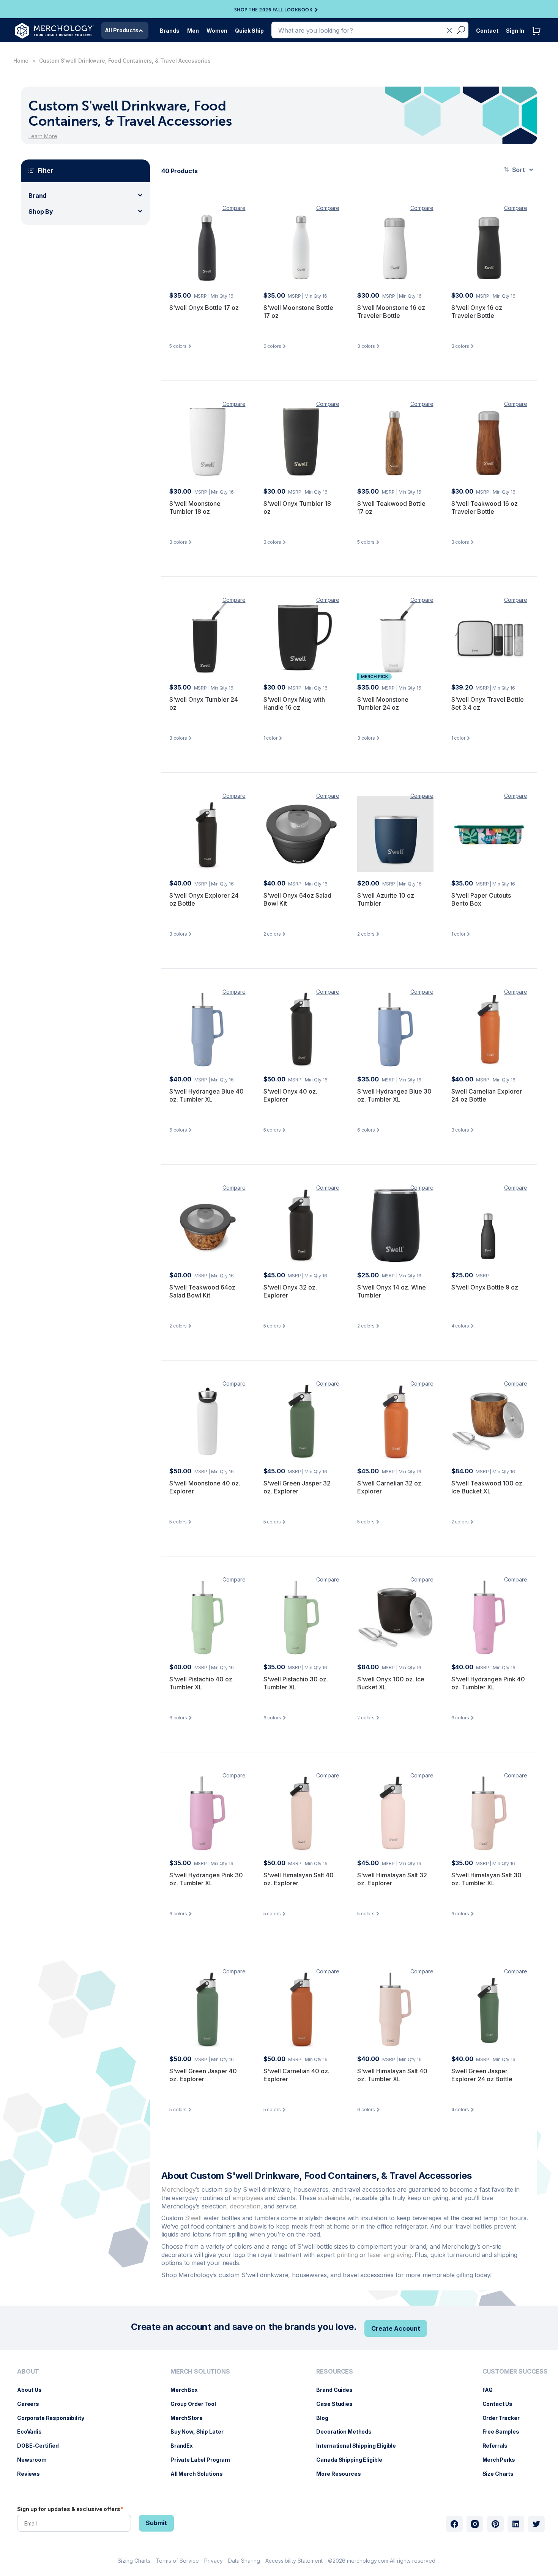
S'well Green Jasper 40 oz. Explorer (203, 2075)
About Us (33, 2390)
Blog (326, 2418)
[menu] (53, 2426)
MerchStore (190, 2418)
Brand (37, 196)
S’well (193, 2218)
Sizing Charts (134, 2561)
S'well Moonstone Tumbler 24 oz (383, 704)
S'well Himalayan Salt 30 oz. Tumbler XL (486, 1879)
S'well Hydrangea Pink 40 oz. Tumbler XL (488, 1683)
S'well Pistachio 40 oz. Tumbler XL (202, 1683)
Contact (487, 31)
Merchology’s (180, 2189)
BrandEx (185, 2446)
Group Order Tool (197, 2404)
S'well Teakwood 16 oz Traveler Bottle (485, 508)
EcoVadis (33, 2432)
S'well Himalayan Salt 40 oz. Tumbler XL (392, 2075)
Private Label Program (204, 2460)
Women (217, 31)
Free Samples (505, 2432)
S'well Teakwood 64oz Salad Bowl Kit (202, 1291)
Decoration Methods (348, 2432)
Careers (32, 2404)
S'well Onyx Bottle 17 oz (204, 308)
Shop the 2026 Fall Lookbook (273, 10)
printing (347, 2255)
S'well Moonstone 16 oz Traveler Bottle (391, 312)
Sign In (515, 31)
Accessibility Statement (294, 2561)
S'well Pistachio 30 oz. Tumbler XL (296, 1683)
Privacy (214, 2561)
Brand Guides (338, 2390)
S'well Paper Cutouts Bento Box (481, 900)
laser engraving (390, 2255)
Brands (170, 31)
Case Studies (338, 2404)
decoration (245, 2206)
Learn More (43, 136)
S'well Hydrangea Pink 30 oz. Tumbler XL (206, 1879)
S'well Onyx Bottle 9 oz (485, 1287)
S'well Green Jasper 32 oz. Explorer (297, 1487)
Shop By (41, 212)
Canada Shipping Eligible (353, 2460)
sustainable (333, 2198)
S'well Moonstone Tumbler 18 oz (195, 508)
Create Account (396, 2328)
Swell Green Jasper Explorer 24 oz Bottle (482, 2075)
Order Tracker (505, 2418)
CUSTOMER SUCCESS (515, 2372)
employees (248, 2198)
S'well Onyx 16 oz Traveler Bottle (477, 312)
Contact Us (501, 2404)
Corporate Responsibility (54, 2418)
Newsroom (36, 2460)
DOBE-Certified (42, 2446)
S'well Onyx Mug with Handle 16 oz (294, 704)
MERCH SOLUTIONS (200, 2372)
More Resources (342, 2474)
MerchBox (188, 2390)
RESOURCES (335, 2372)
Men (193, 31)
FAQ (492, 2390)
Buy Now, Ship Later (201, 2432)
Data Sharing (244, 2561)
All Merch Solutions (200, 2474)
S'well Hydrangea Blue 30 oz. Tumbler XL (394, 1095)
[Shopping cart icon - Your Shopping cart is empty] (538, 39)
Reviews (32, 2474)
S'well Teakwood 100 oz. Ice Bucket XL (488, 1487)
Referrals (499, 2446)
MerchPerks (503, 2460)
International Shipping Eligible (360, 2446)
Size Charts (502, 2474)
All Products (122, 30)
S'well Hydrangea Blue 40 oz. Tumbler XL (206, 1095)
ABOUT (28, 2372)
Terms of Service (177, 2561)
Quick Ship (249, 31)
